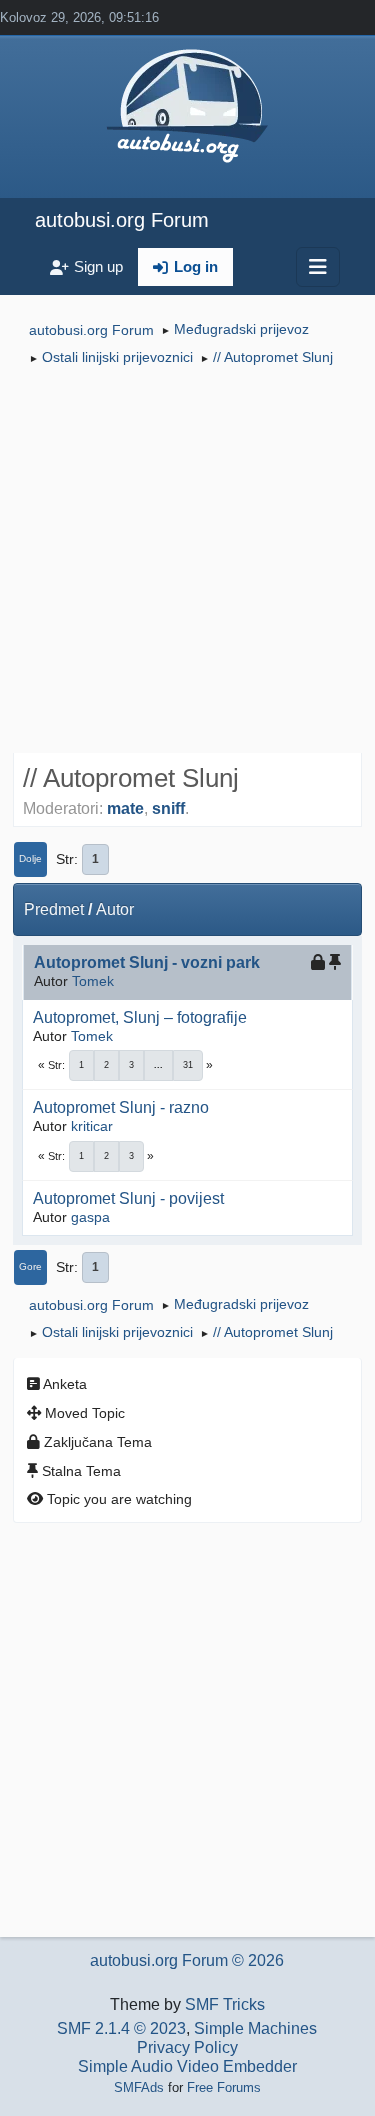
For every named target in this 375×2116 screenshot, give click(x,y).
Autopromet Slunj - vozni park (147, 962)
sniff (168, 808)
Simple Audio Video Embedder (187, 2066)
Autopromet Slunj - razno (121, 1107)
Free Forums (224, 2087)
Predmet (54, 909)
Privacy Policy (187, 2047)
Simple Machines (255, 2028)
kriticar (92, 1126)
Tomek (93, 981)
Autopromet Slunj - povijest (128, 1198)
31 (188, 1065)
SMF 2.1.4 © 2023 (121, 2028)
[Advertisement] (187, 562)
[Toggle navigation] (318, 267)
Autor (115, 909)
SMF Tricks (225, 2004)
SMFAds (139, 2087)
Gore (30, 1266)
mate (125, 808)
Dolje (30, 858)
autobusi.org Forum (122, 220)
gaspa (90, 1217)
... (158, 1065)
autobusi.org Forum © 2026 (187, 1960)
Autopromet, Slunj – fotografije (140, 1017)
